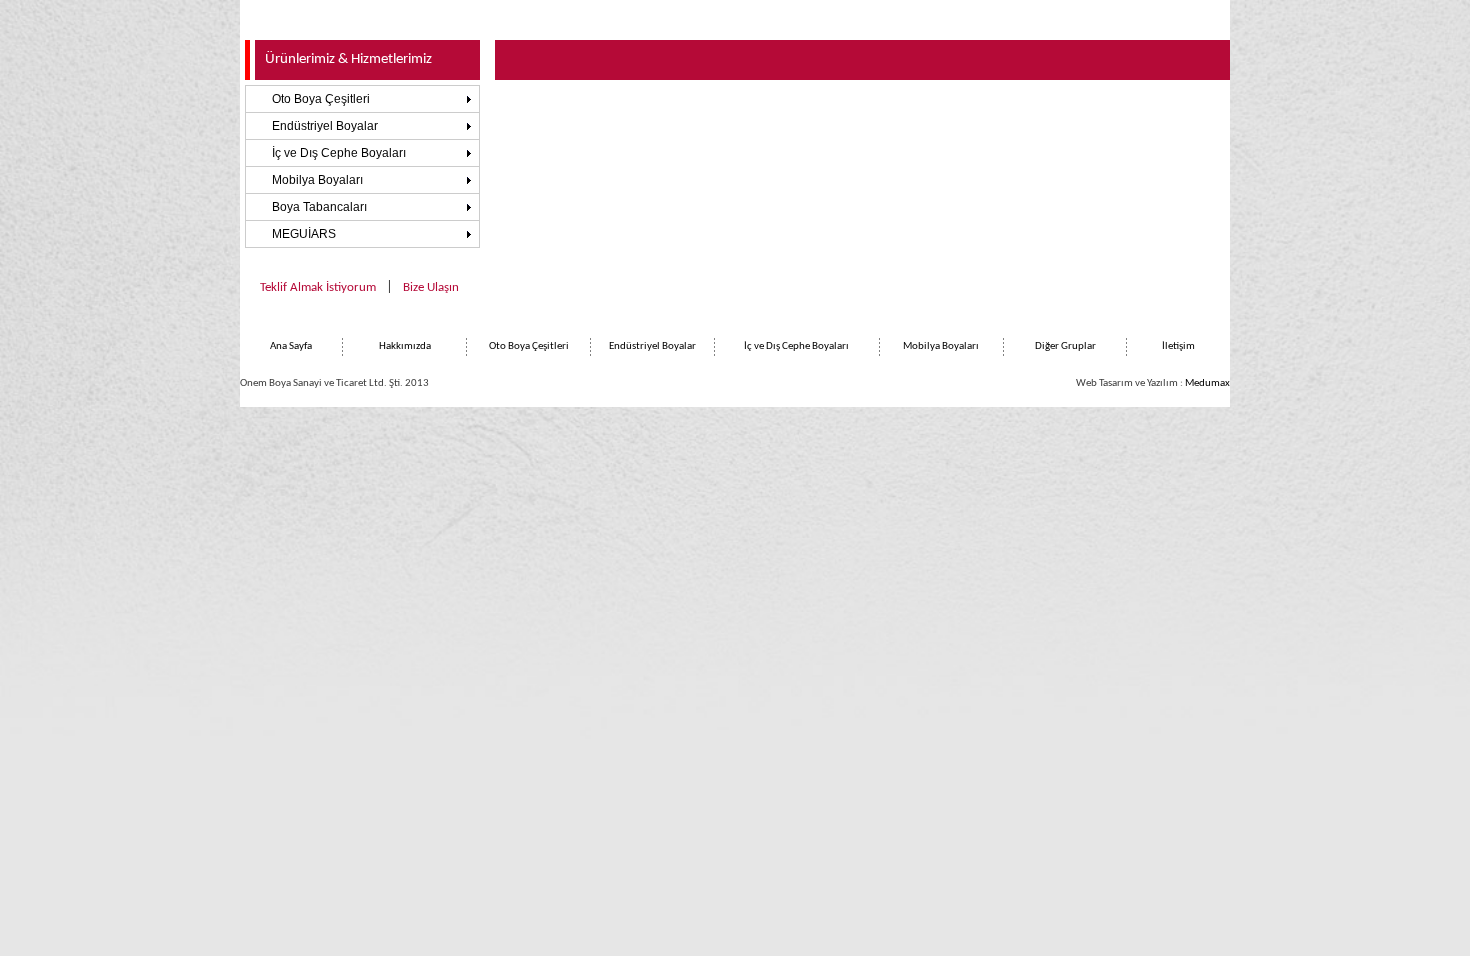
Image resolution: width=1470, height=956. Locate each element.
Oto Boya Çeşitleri (321, 99)
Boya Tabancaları (319, 207)
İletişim (1178, 346)
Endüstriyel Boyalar (325, 126)
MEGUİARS (304, 234)
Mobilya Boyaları (317, 180)
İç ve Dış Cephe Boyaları (339, 153)
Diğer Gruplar (1065, 346)
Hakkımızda (405, 346)
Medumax (1207, 383)
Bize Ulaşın (431, 287)
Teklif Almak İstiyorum (318, 287)
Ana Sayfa (291, 346)
